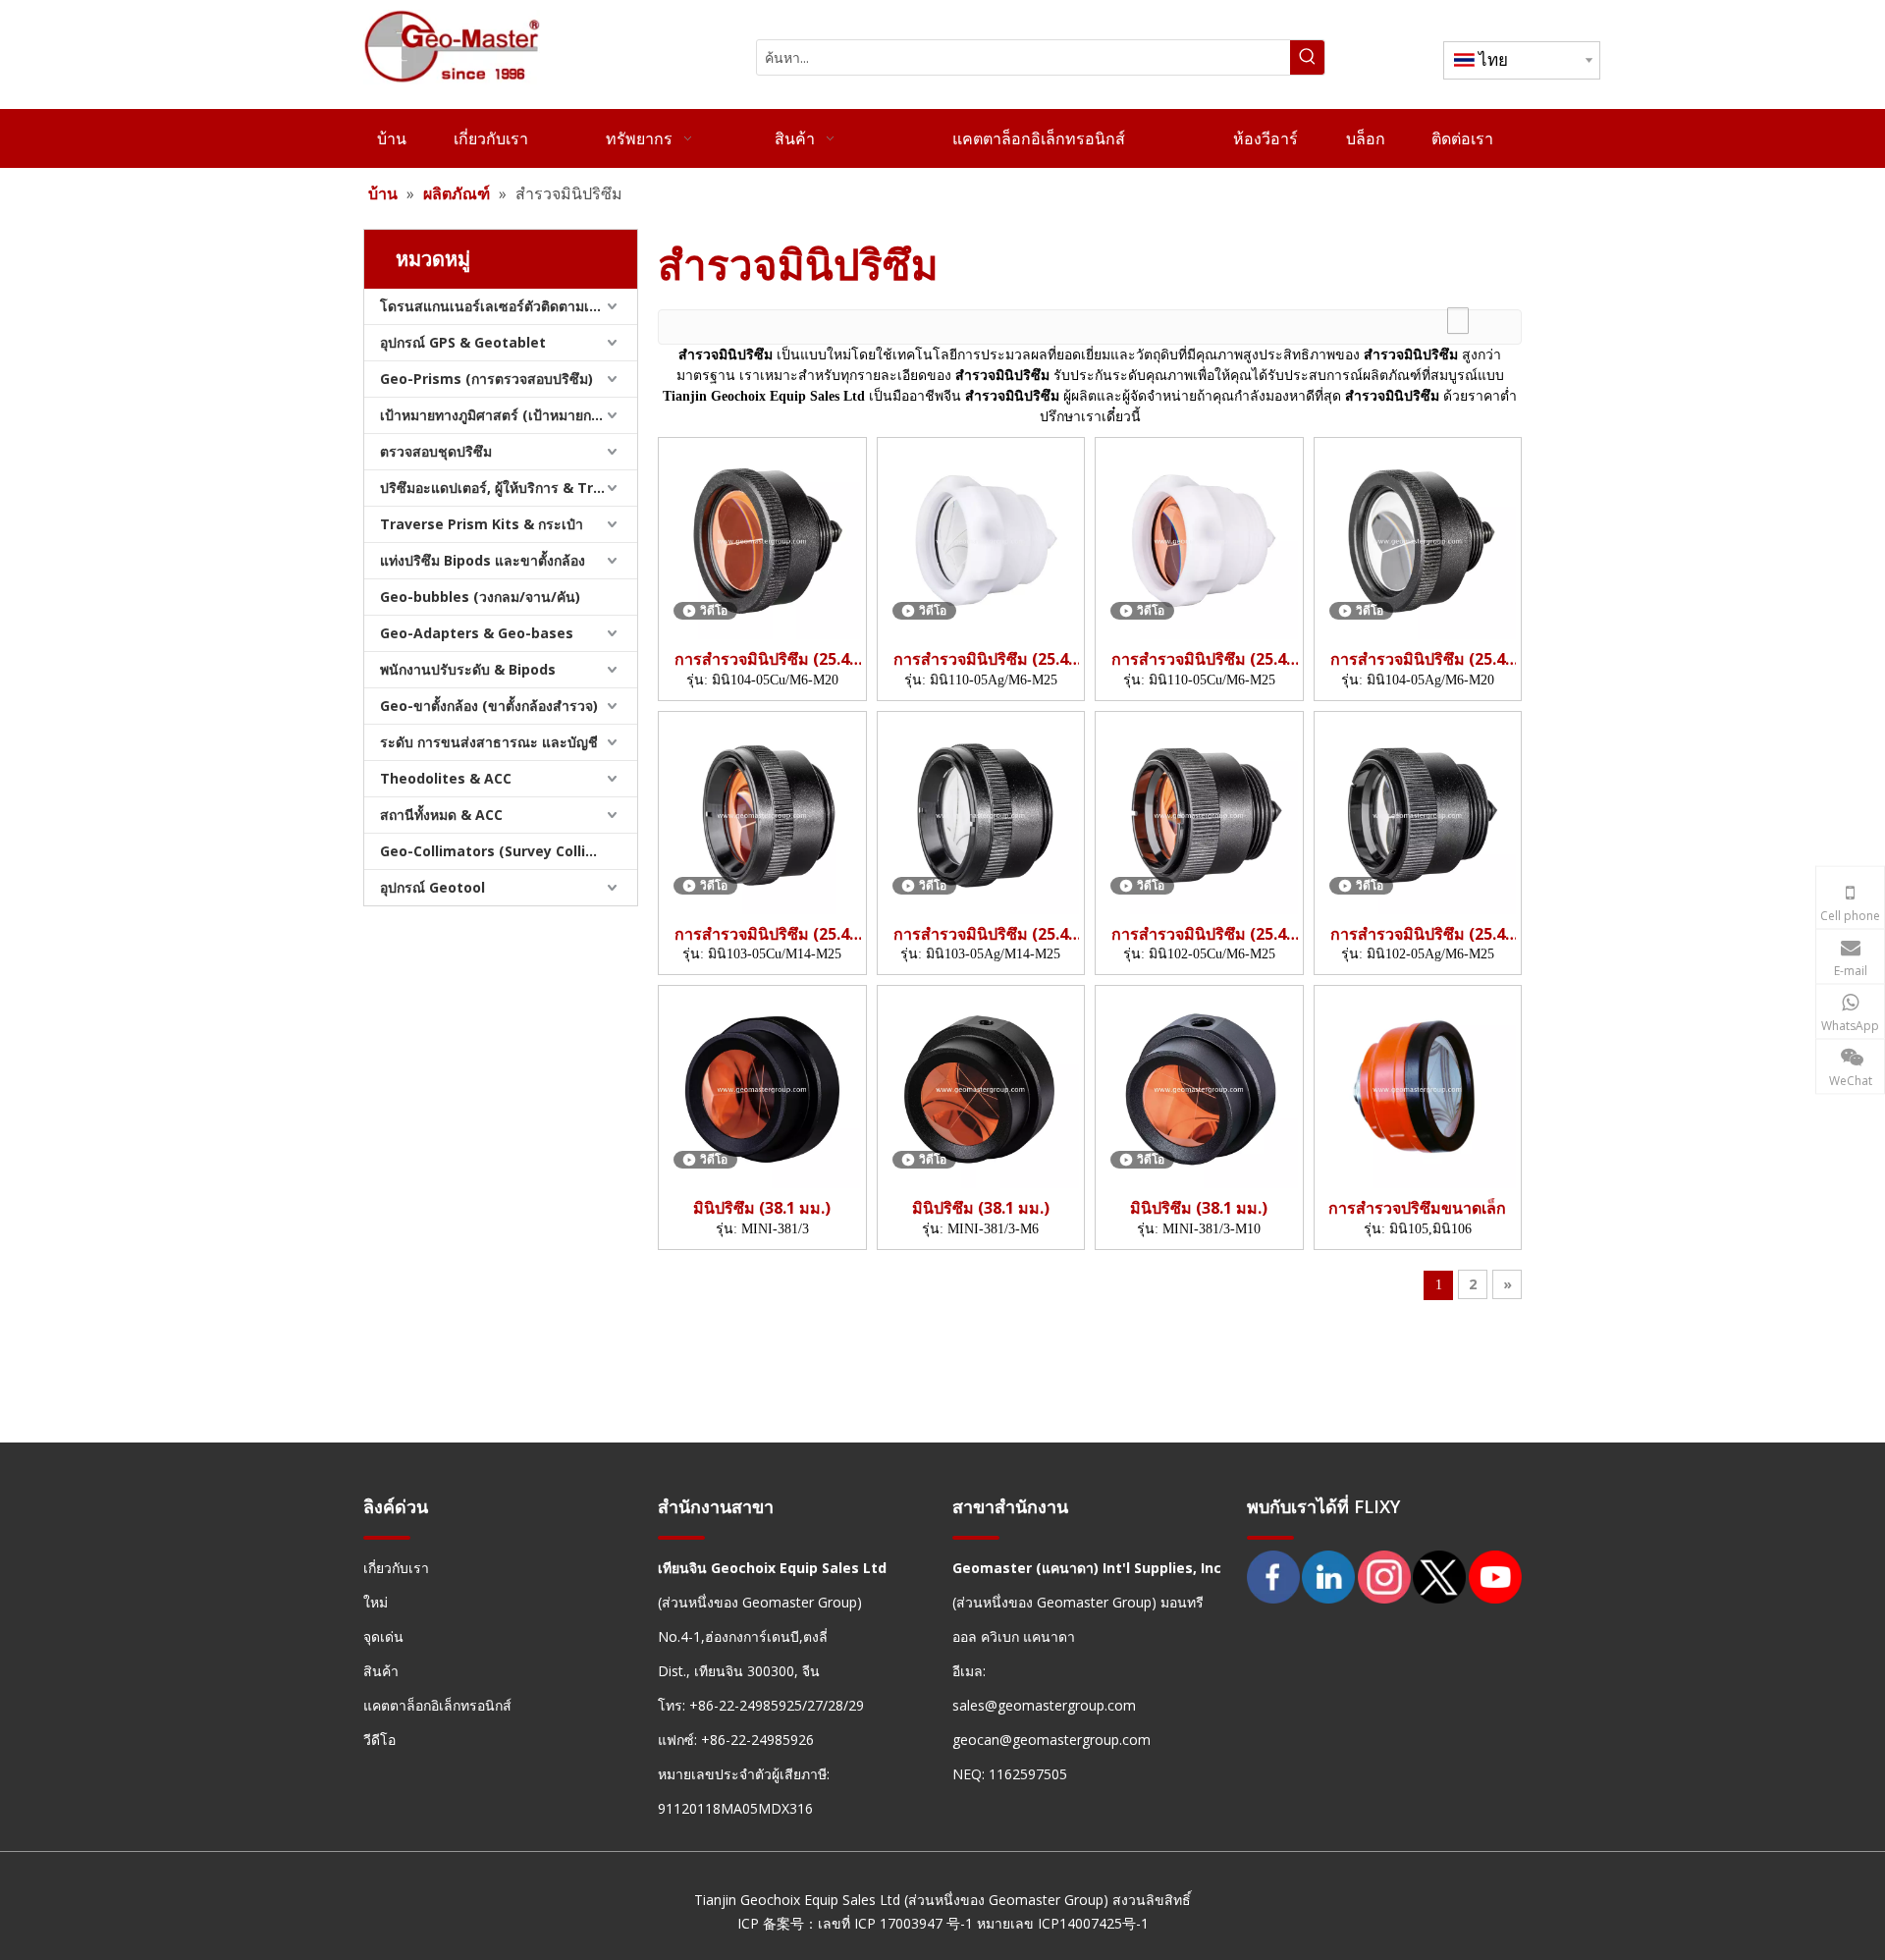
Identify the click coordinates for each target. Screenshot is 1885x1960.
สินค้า (381, 1671)
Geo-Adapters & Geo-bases (477, 633)
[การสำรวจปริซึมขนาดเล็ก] (1418, 1088)
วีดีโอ (379, 1740)
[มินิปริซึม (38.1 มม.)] (762, 1088)
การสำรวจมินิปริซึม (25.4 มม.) (762, 659)
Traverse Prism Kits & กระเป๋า (482, 524)
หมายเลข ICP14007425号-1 (1063, 1923)
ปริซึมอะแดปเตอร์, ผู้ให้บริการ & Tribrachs (509, 488)
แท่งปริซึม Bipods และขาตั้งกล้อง (483, 560)
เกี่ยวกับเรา (396, 1568)
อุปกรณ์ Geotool (432, 887)
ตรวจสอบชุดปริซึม (436, 451)
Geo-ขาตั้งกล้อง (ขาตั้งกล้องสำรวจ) (489, 706)
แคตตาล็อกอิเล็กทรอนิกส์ (437, 1705)
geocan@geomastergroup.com (1051, 1740)
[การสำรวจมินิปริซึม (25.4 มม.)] (762, 539)
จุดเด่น (383, 1636)
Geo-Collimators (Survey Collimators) (509, 851)
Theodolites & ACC (446, 778)
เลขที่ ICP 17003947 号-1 (895, 1923)
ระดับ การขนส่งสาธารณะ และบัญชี (489, 742)
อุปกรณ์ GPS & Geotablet (463, 342)
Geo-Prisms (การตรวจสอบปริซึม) (486, 379)
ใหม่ (376, 1602)
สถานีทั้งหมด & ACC (441, 815)
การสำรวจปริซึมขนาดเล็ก (1417, 1208)
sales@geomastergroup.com (1044, 1705)
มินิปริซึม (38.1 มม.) (762, 1208)
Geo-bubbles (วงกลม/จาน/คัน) (480, 597)
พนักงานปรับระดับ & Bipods (468, 669)
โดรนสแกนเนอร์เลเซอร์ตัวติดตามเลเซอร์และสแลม (509, 306)
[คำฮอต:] (1307, 57)
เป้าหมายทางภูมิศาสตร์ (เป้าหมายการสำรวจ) (509, 415)
